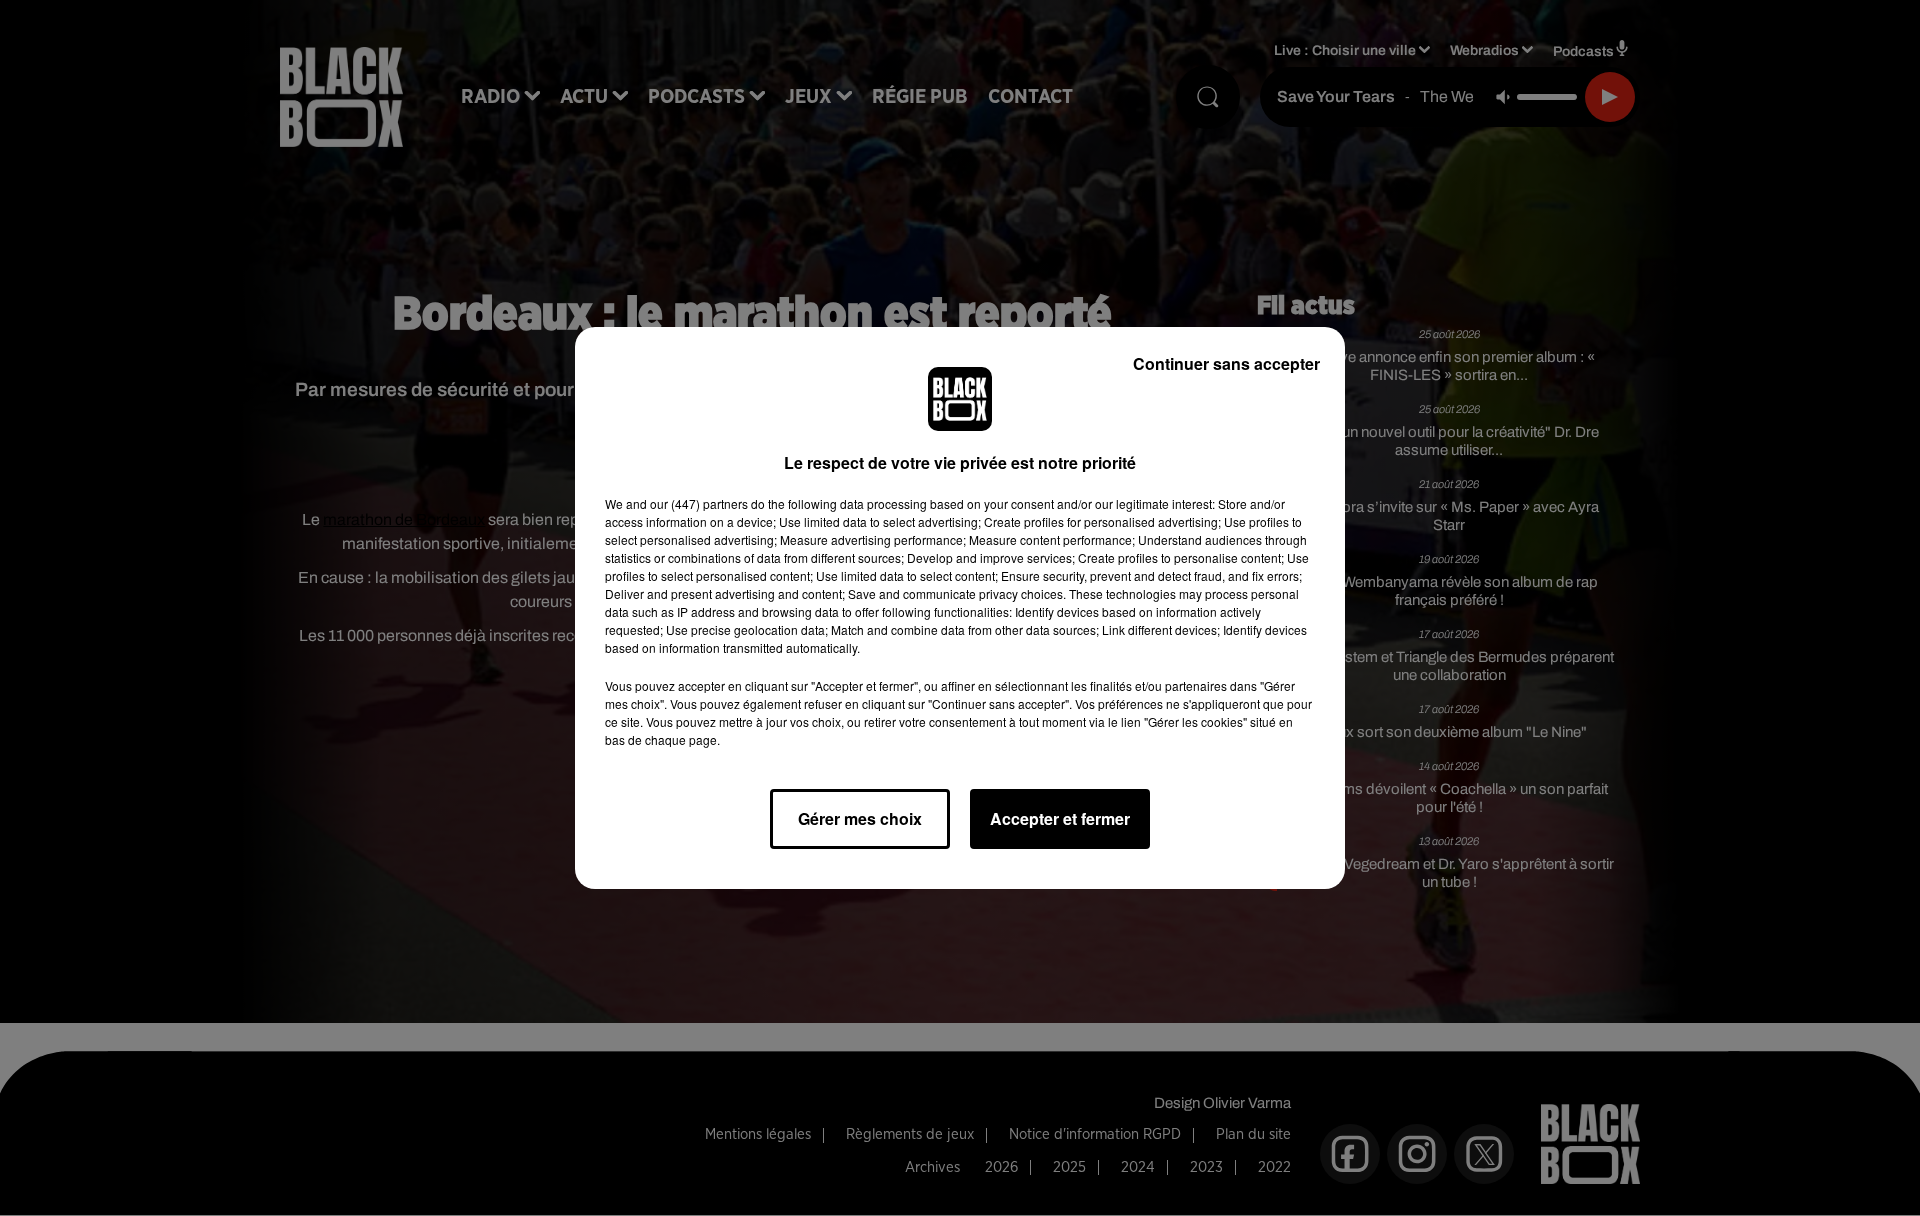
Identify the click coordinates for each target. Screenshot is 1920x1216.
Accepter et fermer (1060, 818)
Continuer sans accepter (1226, 363)
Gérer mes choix (860, 818)
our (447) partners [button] (699, 503)
